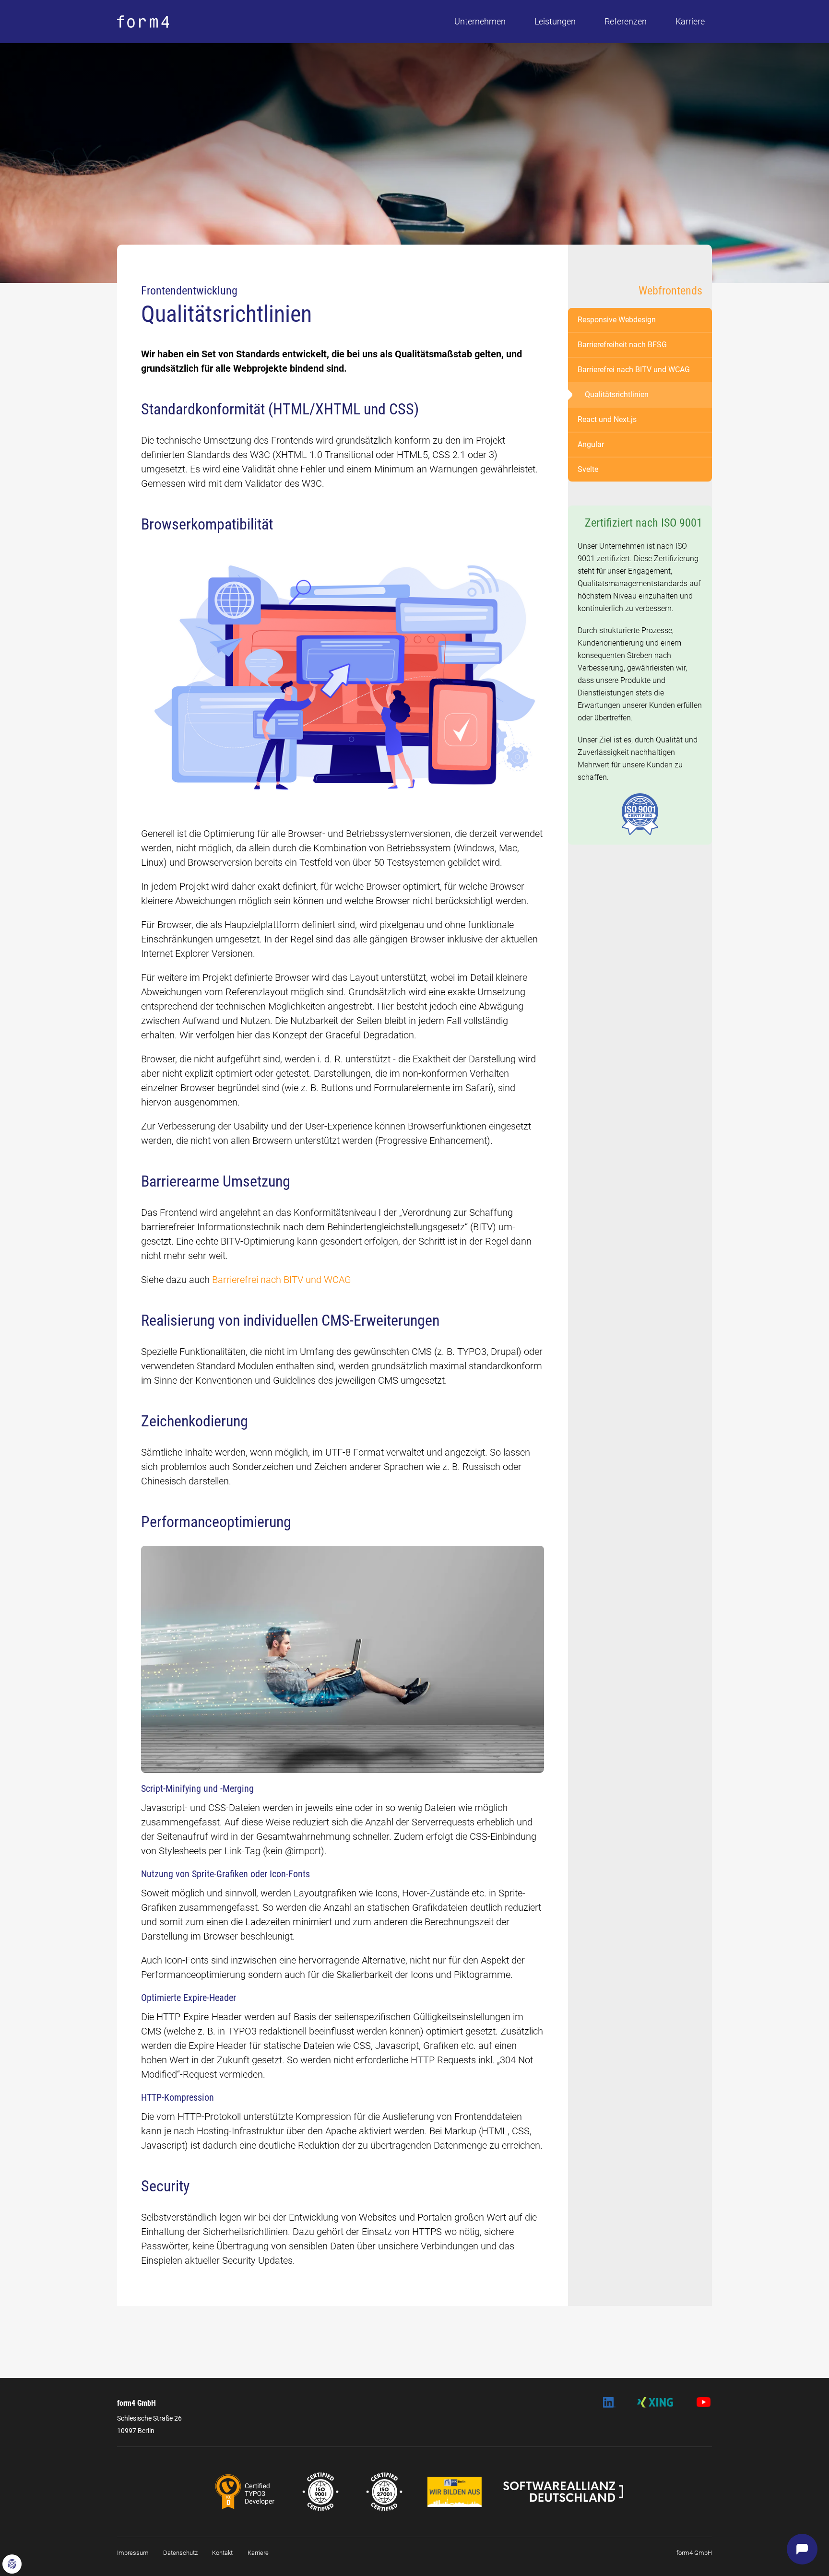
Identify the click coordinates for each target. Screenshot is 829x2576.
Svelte (588, 469)
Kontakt (222, 2553)
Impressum (133, 2553)
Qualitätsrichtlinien (617, 394)
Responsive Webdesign (617, 320)
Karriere (690, 21)
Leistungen (555, 21)
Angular (591, 444)
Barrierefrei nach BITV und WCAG (282, 1280)
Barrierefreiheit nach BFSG (622, 345)
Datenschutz (180, 2553)
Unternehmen (480, 21)
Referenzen (626, 21)
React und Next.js (607, 419)
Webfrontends (670, 291)
